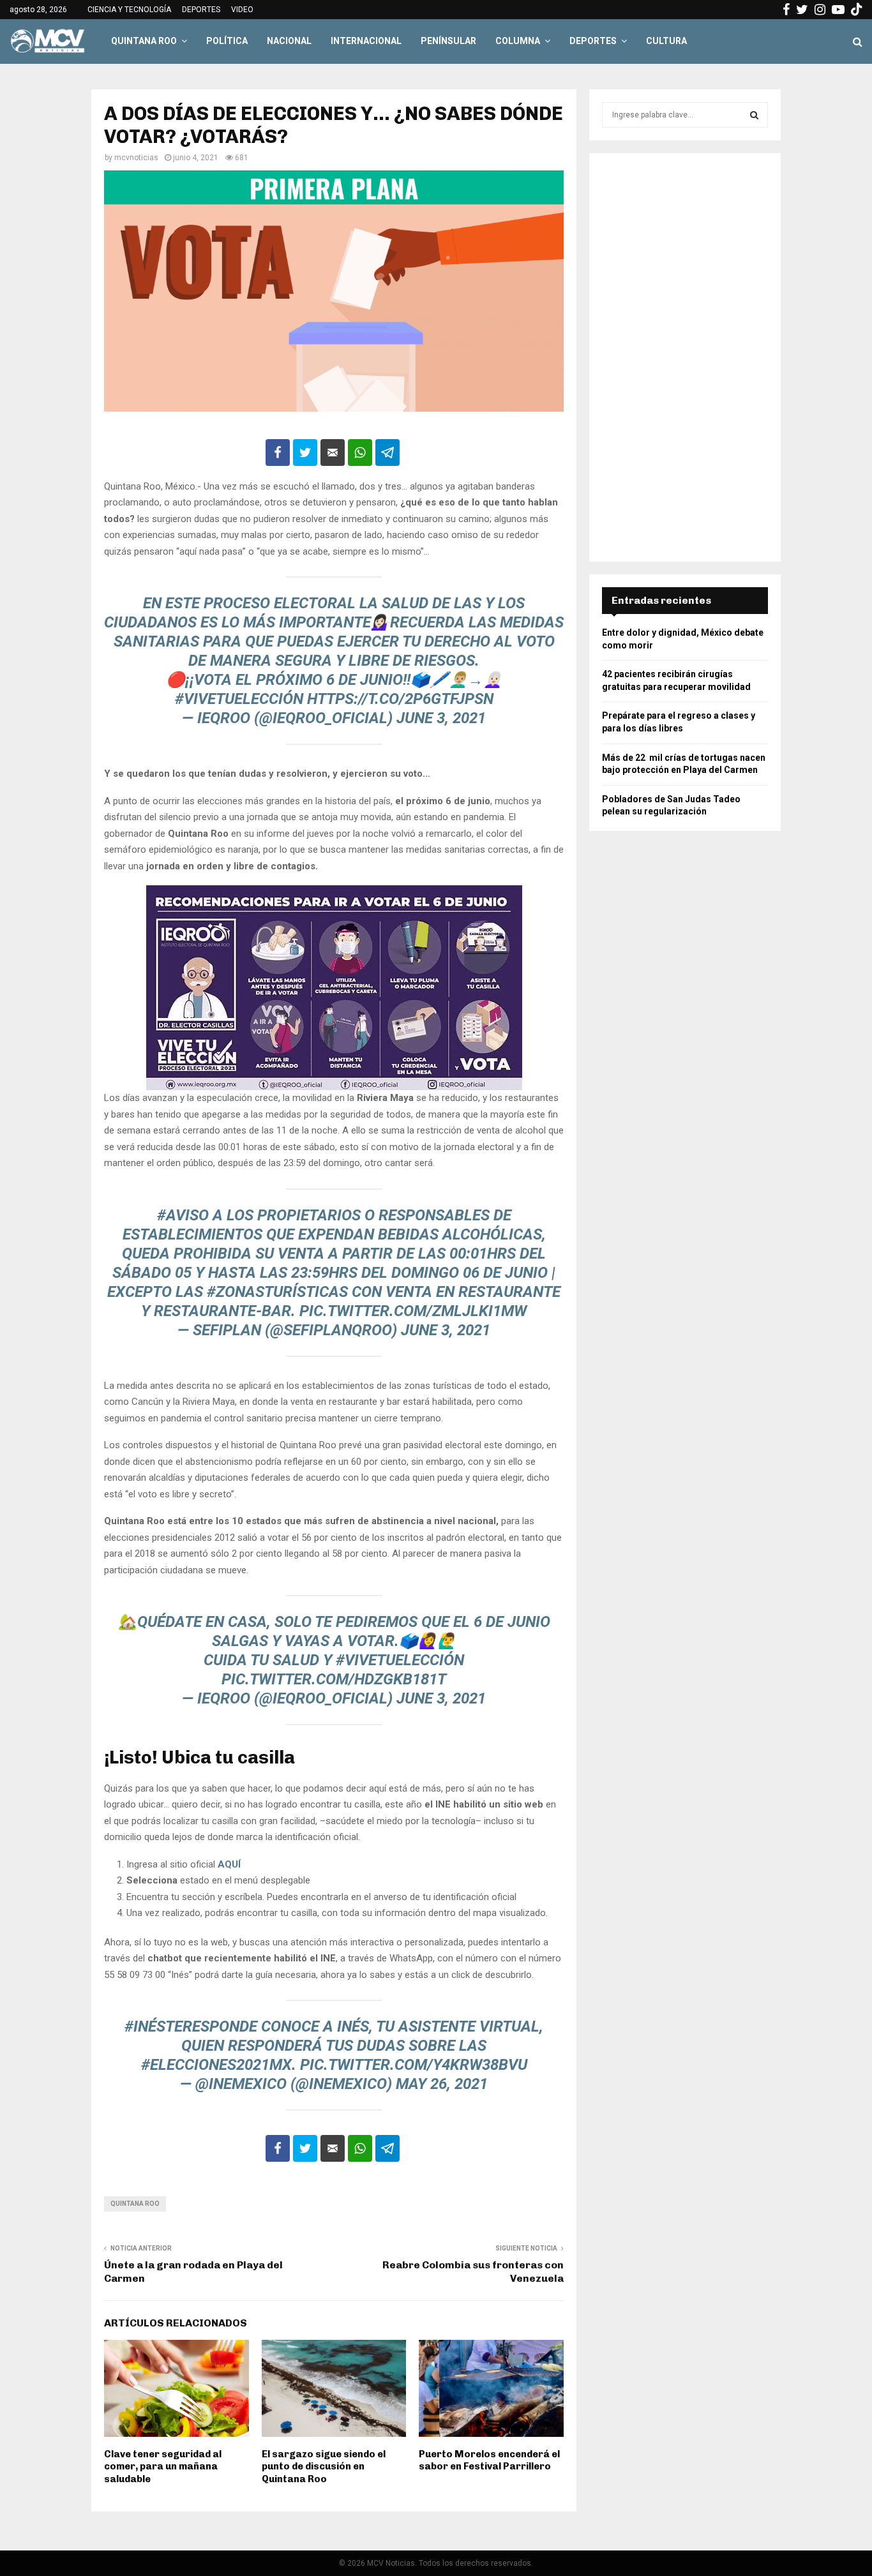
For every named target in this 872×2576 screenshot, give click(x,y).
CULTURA (666, 41)
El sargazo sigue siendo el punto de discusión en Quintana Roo (324, 2467)
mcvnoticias (136, 158)
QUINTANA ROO (144, 41)
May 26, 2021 (442, 2084)
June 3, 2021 (441, 718)
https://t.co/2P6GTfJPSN (400, 699)
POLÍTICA (227, 41)
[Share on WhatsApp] (360, 453)
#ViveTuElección (400, 1660)
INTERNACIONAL (366, 41)
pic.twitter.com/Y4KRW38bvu (414, 2065)
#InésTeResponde (191, 2026)
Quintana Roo (135, 2204)
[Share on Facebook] (278, 453)
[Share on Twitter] (305, 453)
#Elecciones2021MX (216, 2065)
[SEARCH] (754, 115)
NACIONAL (289, 41)
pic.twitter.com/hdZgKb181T (334, 1679)
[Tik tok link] (857, 10)
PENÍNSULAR (448, 41)
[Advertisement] (685, 357)
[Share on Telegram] (387, 453)
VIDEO (242, 10)
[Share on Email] (333, 453)
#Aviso (183, 1215)
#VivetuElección (239, 699)
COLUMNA (518, 41)
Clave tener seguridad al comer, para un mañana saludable (163, 2467)
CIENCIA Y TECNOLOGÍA (129, 10)
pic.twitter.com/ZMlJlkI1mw (413, 1311)
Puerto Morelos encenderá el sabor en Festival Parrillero (489, 2460)
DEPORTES (201, 10)
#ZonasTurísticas (277, 1292)
